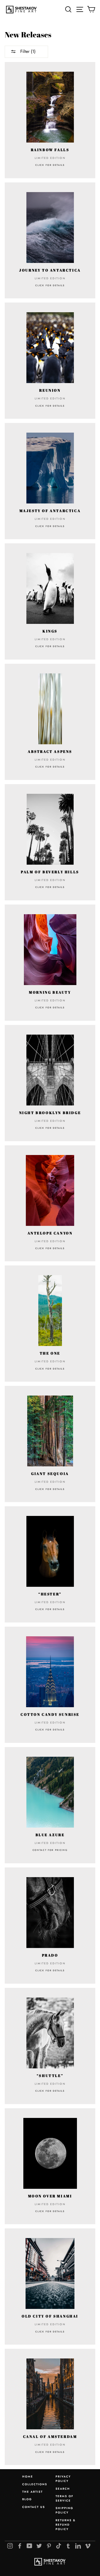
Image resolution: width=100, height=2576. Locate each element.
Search (63, 2489)
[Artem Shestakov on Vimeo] (88, 2546)
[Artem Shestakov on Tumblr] (68, 2546)
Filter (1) (27, 51)
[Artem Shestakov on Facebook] (20, 2546)
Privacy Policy (63, 2479)
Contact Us (34, 2507)
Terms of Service (64, 2498)
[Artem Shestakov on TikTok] (59, 2546)
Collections (35, 2484)
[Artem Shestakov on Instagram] (10, 2546)
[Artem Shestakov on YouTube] (29, 2546)
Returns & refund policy (66, 2525)
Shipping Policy (64, 2510)
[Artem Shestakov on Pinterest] (49, 2546)
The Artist (32, 2492)
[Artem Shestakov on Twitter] (39, 2546)
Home (28, 2476)
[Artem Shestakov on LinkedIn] (78, 2546)
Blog (27, 2499)
